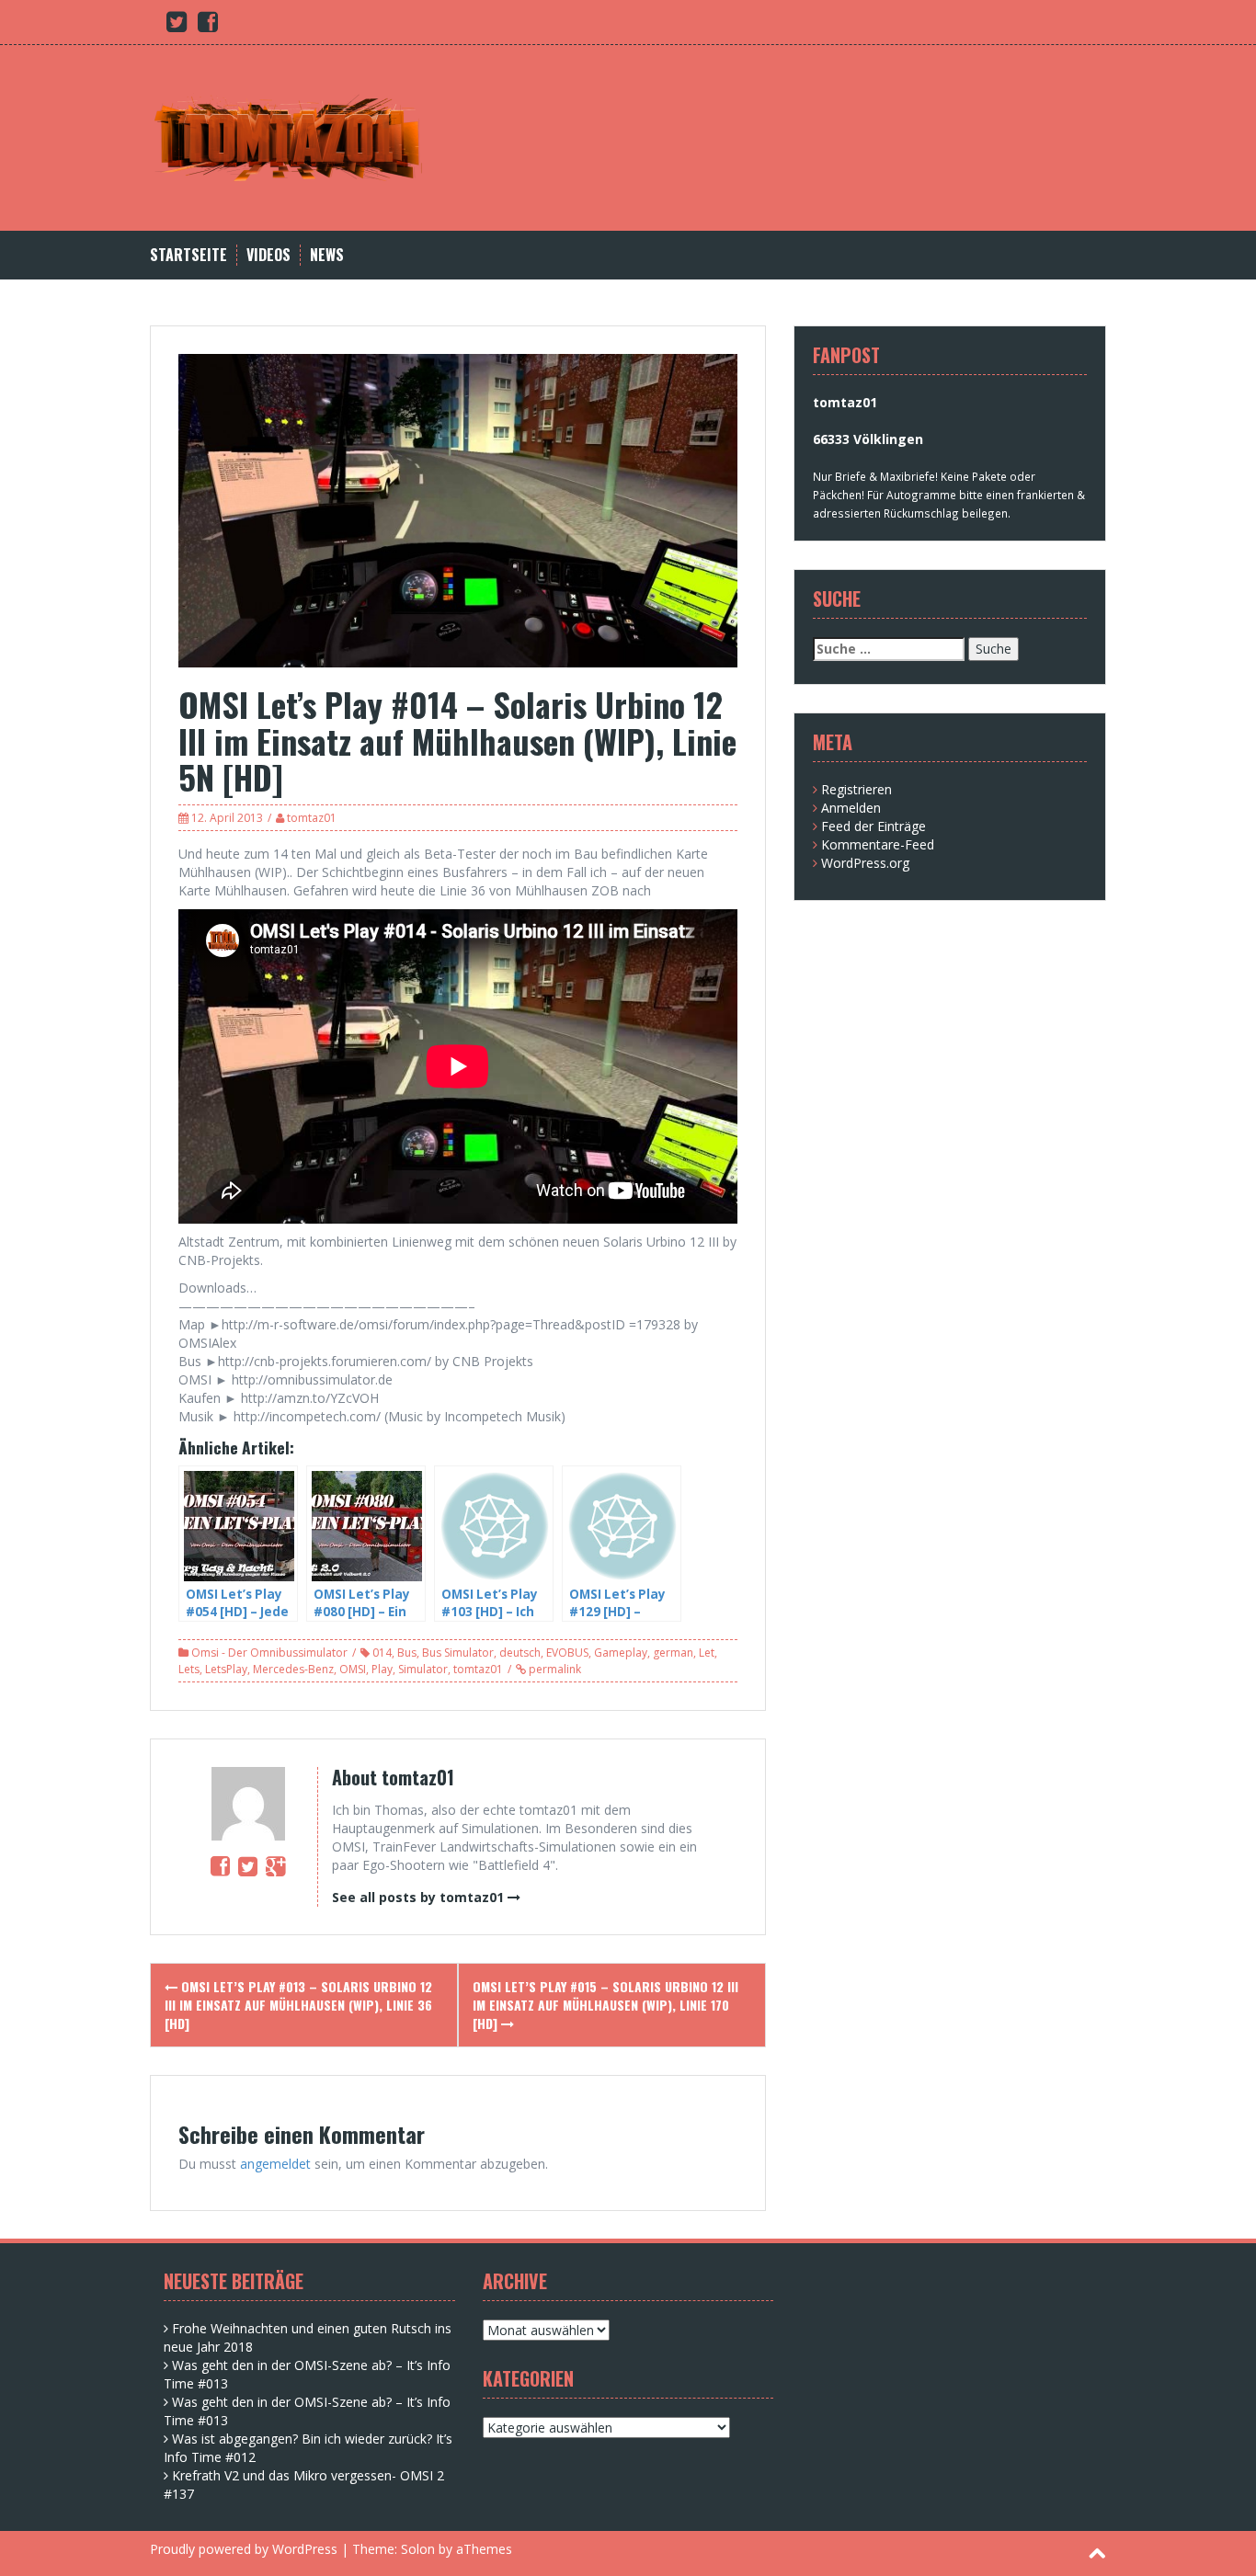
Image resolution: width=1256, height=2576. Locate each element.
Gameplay (621, 1653)
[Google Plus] (275, 1865)
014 (382, 1653)
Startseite (188, 255)
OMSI (353, 1669)
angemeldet (275, 2164)
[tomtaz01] (288, 137)
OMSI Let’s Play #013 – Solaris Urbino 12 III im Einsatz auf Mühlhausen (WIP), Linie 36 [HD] (298, 2005)
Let (707, 1653)
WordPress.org (865, 863)
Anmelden (851, 808)
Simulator (423, 1669)
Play (382, 1669)
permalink (554, 1669)
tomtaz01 (312, 818)
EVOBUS (567, 1653)
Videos (268, 255)
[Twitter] (248, 1865)
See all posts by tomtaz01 (418, 1897)
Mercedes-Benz (293, 1669)
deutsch (520, 1653)
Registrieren (856, 789)
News (327, 255)
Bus (407, 1653)
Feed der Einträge (873, 826)
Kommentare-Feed (878, 844)
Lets (189, 1669)
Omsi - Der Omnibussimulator (269, 1653)
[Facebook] (220, 1865)
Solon (418, 2549)
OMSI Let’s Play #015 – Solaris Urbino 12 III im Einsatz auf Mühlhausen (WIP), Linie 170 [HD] (605, 2005)
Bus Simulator (458, 1653)
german (673, 1653)
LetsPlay (226, 1669)
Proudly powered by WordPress (244, 2549)
